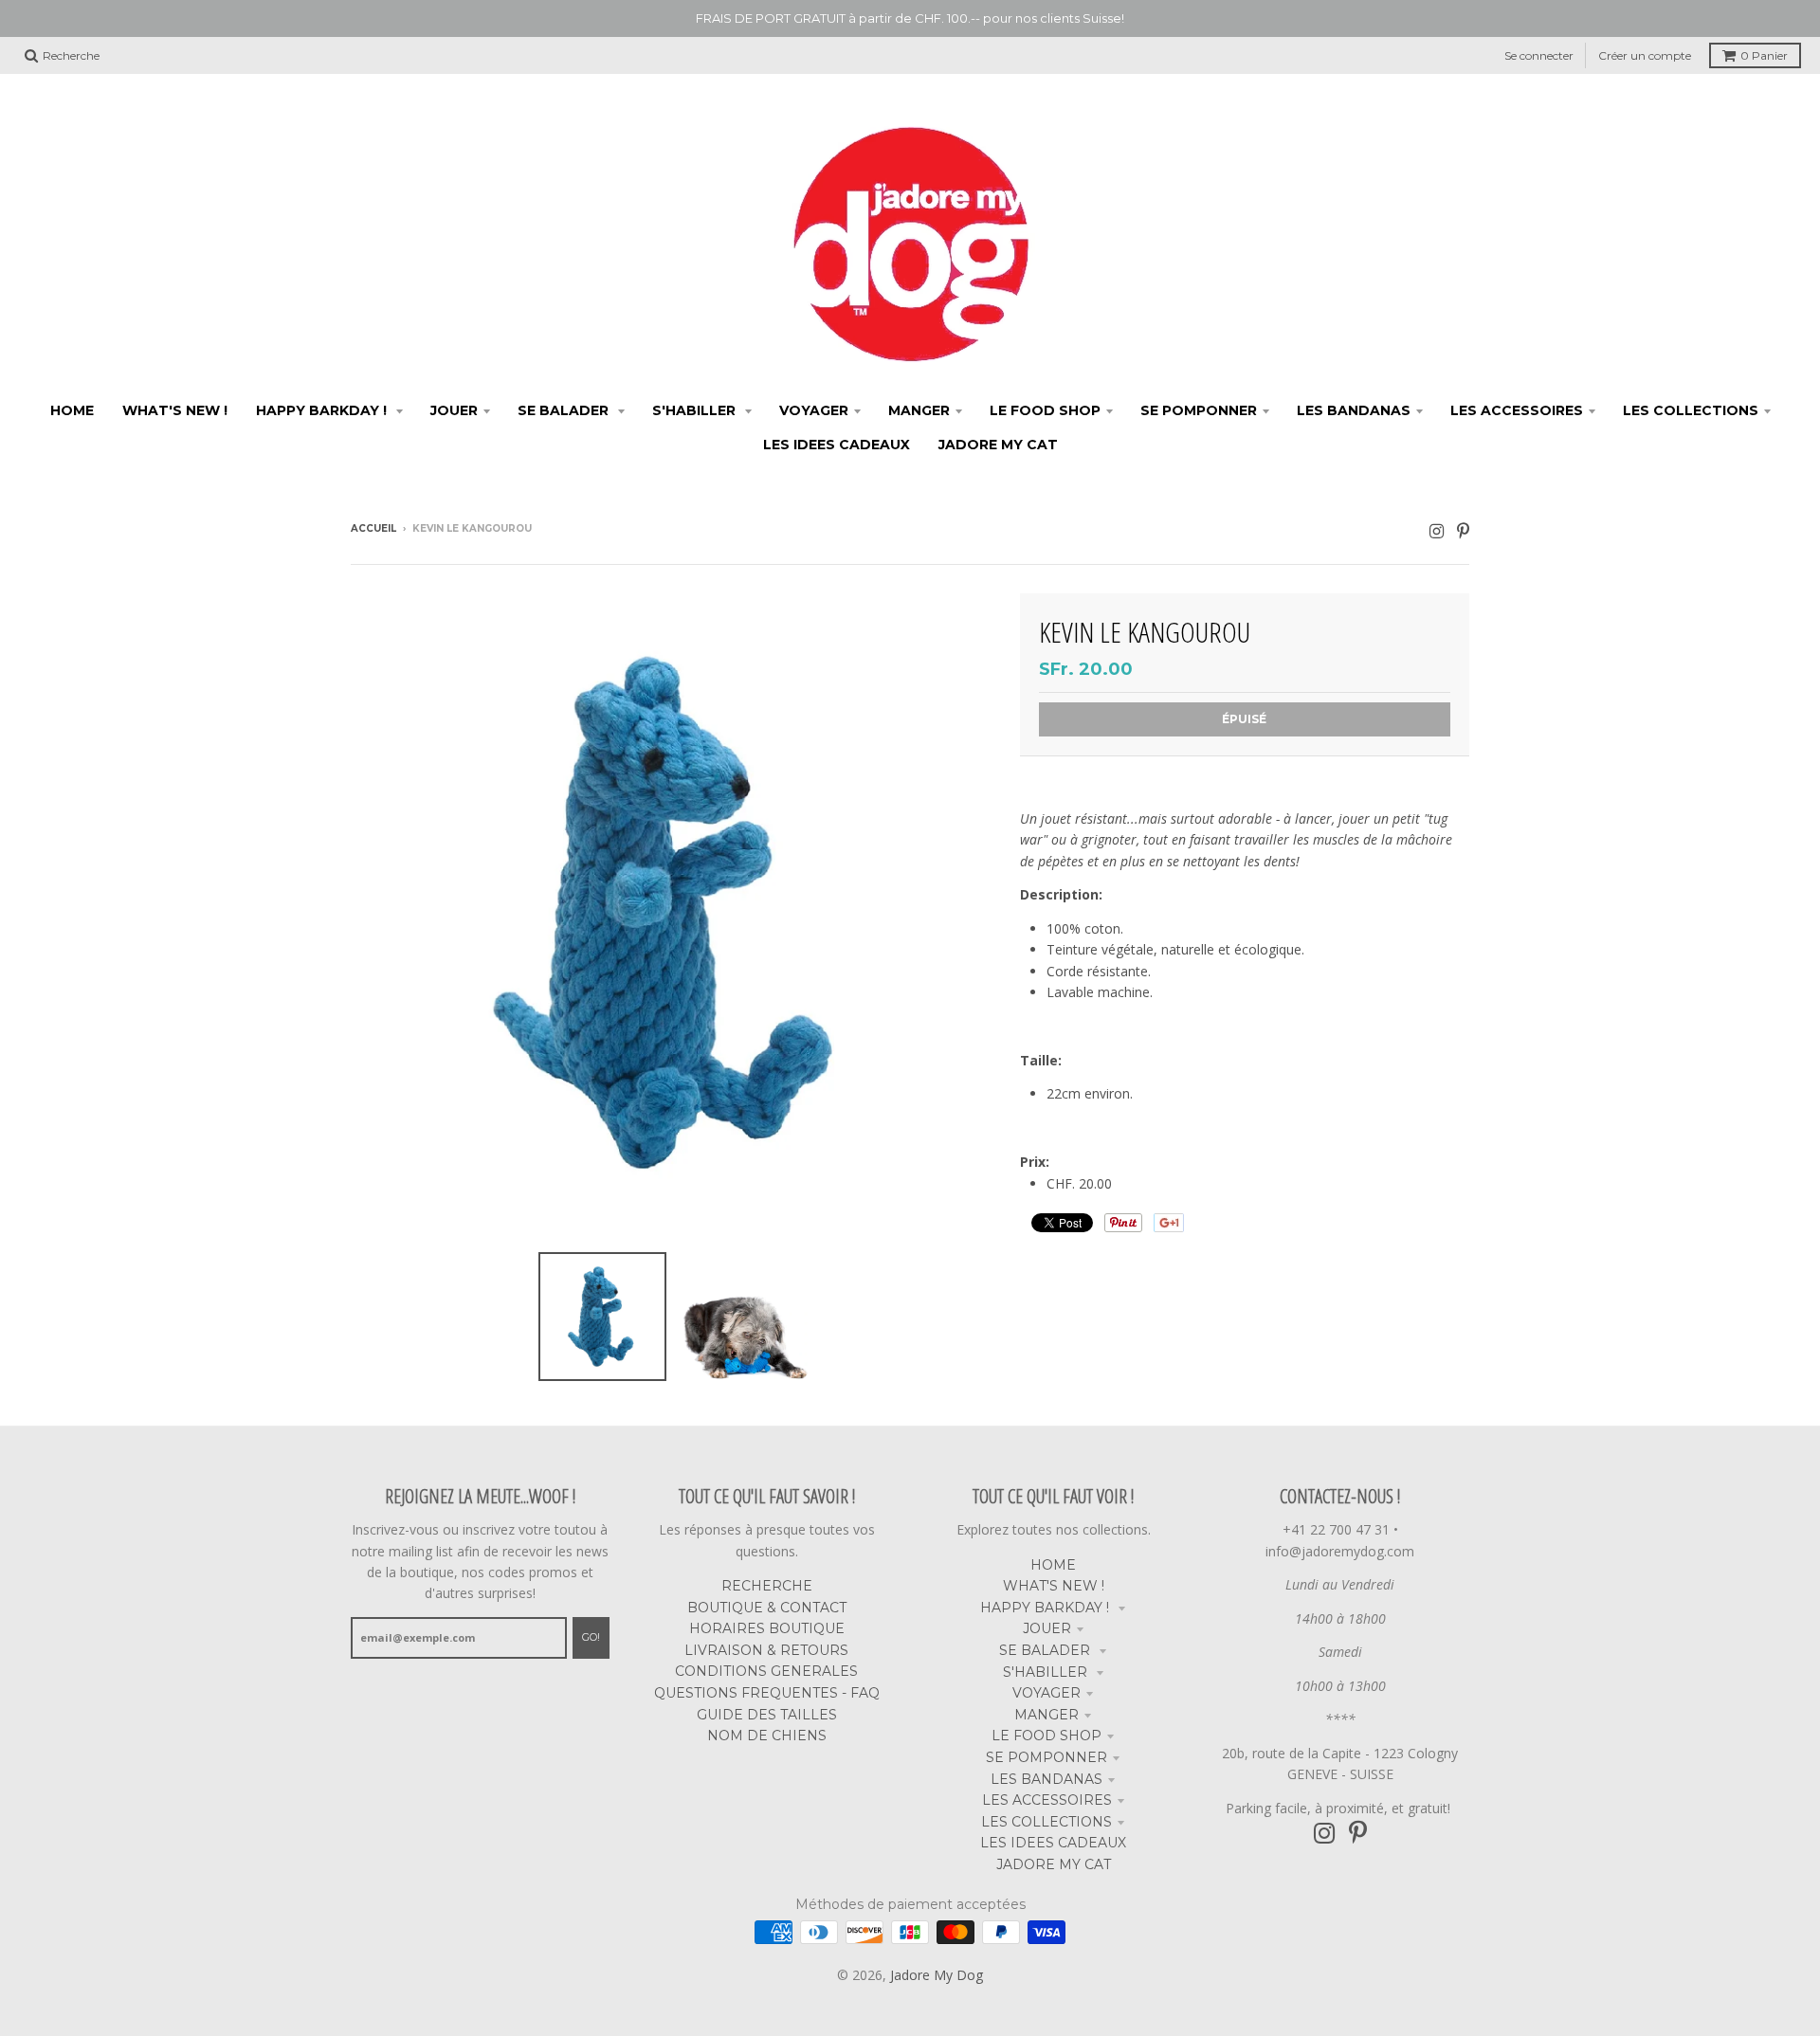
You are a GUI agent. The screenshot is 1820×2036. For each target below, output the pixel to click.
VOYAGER (1046, 1693)
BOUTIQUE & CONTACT (767, 1608)
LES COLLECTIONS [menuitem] (1691, 410)
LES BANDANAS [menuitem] (1354, 410)
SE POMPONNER (1046, 1757)
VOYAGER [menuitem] (814, 410)
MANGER (1046, 1715)
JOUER (1047, 1628)
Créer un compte (1645, 55)
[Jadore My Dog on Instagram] (1437, 530)
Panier (1764, 55)
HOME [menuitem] (72, 410)
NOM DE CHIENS (767, 1736)
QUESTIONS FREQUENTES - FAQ (767, 1693)
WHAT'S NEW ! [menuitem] (175, 410)
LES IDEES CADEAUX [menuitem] (837, 445)
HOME (1053, 1565)
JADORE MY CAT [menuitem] (998, 445)
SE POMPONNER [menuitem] (1199, 410)
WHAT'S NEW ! (1054, 1586)
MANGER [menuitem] (919, 410)
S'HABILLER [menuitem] (696, 410)
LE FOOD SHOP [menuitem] (1045, 410)
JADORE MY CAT (1054, 1864)
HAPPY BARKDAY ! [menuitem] (323, 410)
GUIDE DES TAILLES (767, 1715)
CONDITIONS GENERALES (766, 1671)
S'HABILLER (1047, 1672)
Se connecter (1539, 55)
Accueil (373, 528)
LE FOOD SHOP (1046, 1736)
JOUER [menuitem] (454, 410)
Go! (591, 1637)
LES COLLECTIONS (1046, 1822)
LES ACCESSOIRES (1047, 1800)
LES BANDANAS (1046, 1779)
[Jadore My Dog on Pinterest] (1463, 530)
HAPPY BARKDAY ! (1046, 1608)
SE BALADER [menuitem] (565, 410)
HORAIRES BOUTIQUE (767, 1628)
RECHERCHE (767, 1586)
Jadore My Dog (937, 1975)
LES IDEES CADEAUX (1053, 1843)
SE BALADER (1046, 1650)
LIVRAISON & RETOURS (766, 1650)
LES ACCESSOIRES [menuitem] (1517, 410)
